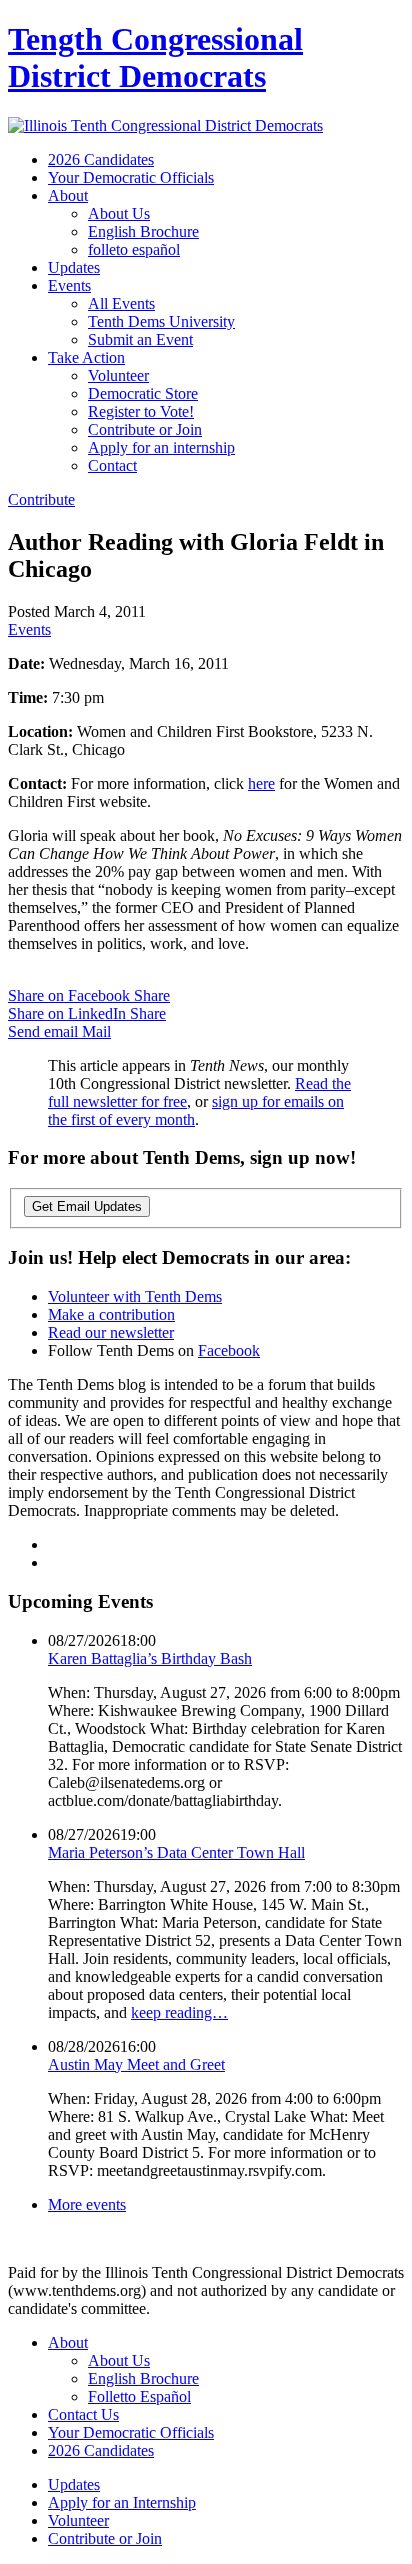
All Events (121, 303)
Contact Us (83, 2414)
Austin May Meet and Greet (136, 2064)
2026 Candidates (101, 159)
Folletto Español (139, 2396)
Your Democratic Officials (131, 177)
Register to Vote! (141, 411)
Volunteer (118, 375)
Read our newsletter (111, 1332)
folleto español (134, 249)
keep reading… (179, 2012)
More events (87, 2204)
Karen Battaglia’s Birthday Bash (150, 1658)
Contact (112, 465)
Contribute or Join (145, 429)
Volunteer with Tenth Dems (135, 1296)
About (68, 195)
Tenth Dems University (161, 321)
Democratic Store (143, 393)
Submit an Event (140, 339)
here (261, 783)
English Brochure (143, 231)
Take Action (86, 357)
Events (69, 285)
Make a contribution (111, 1314)
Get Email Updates (87, 1206)
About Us (119, 213)
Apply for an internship (161, 447)
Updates (74, 267)
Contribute (41, 499)
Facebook (229, 1350)
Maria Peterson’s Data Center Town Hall (176, 1852)
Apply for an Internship (122, 2502)
